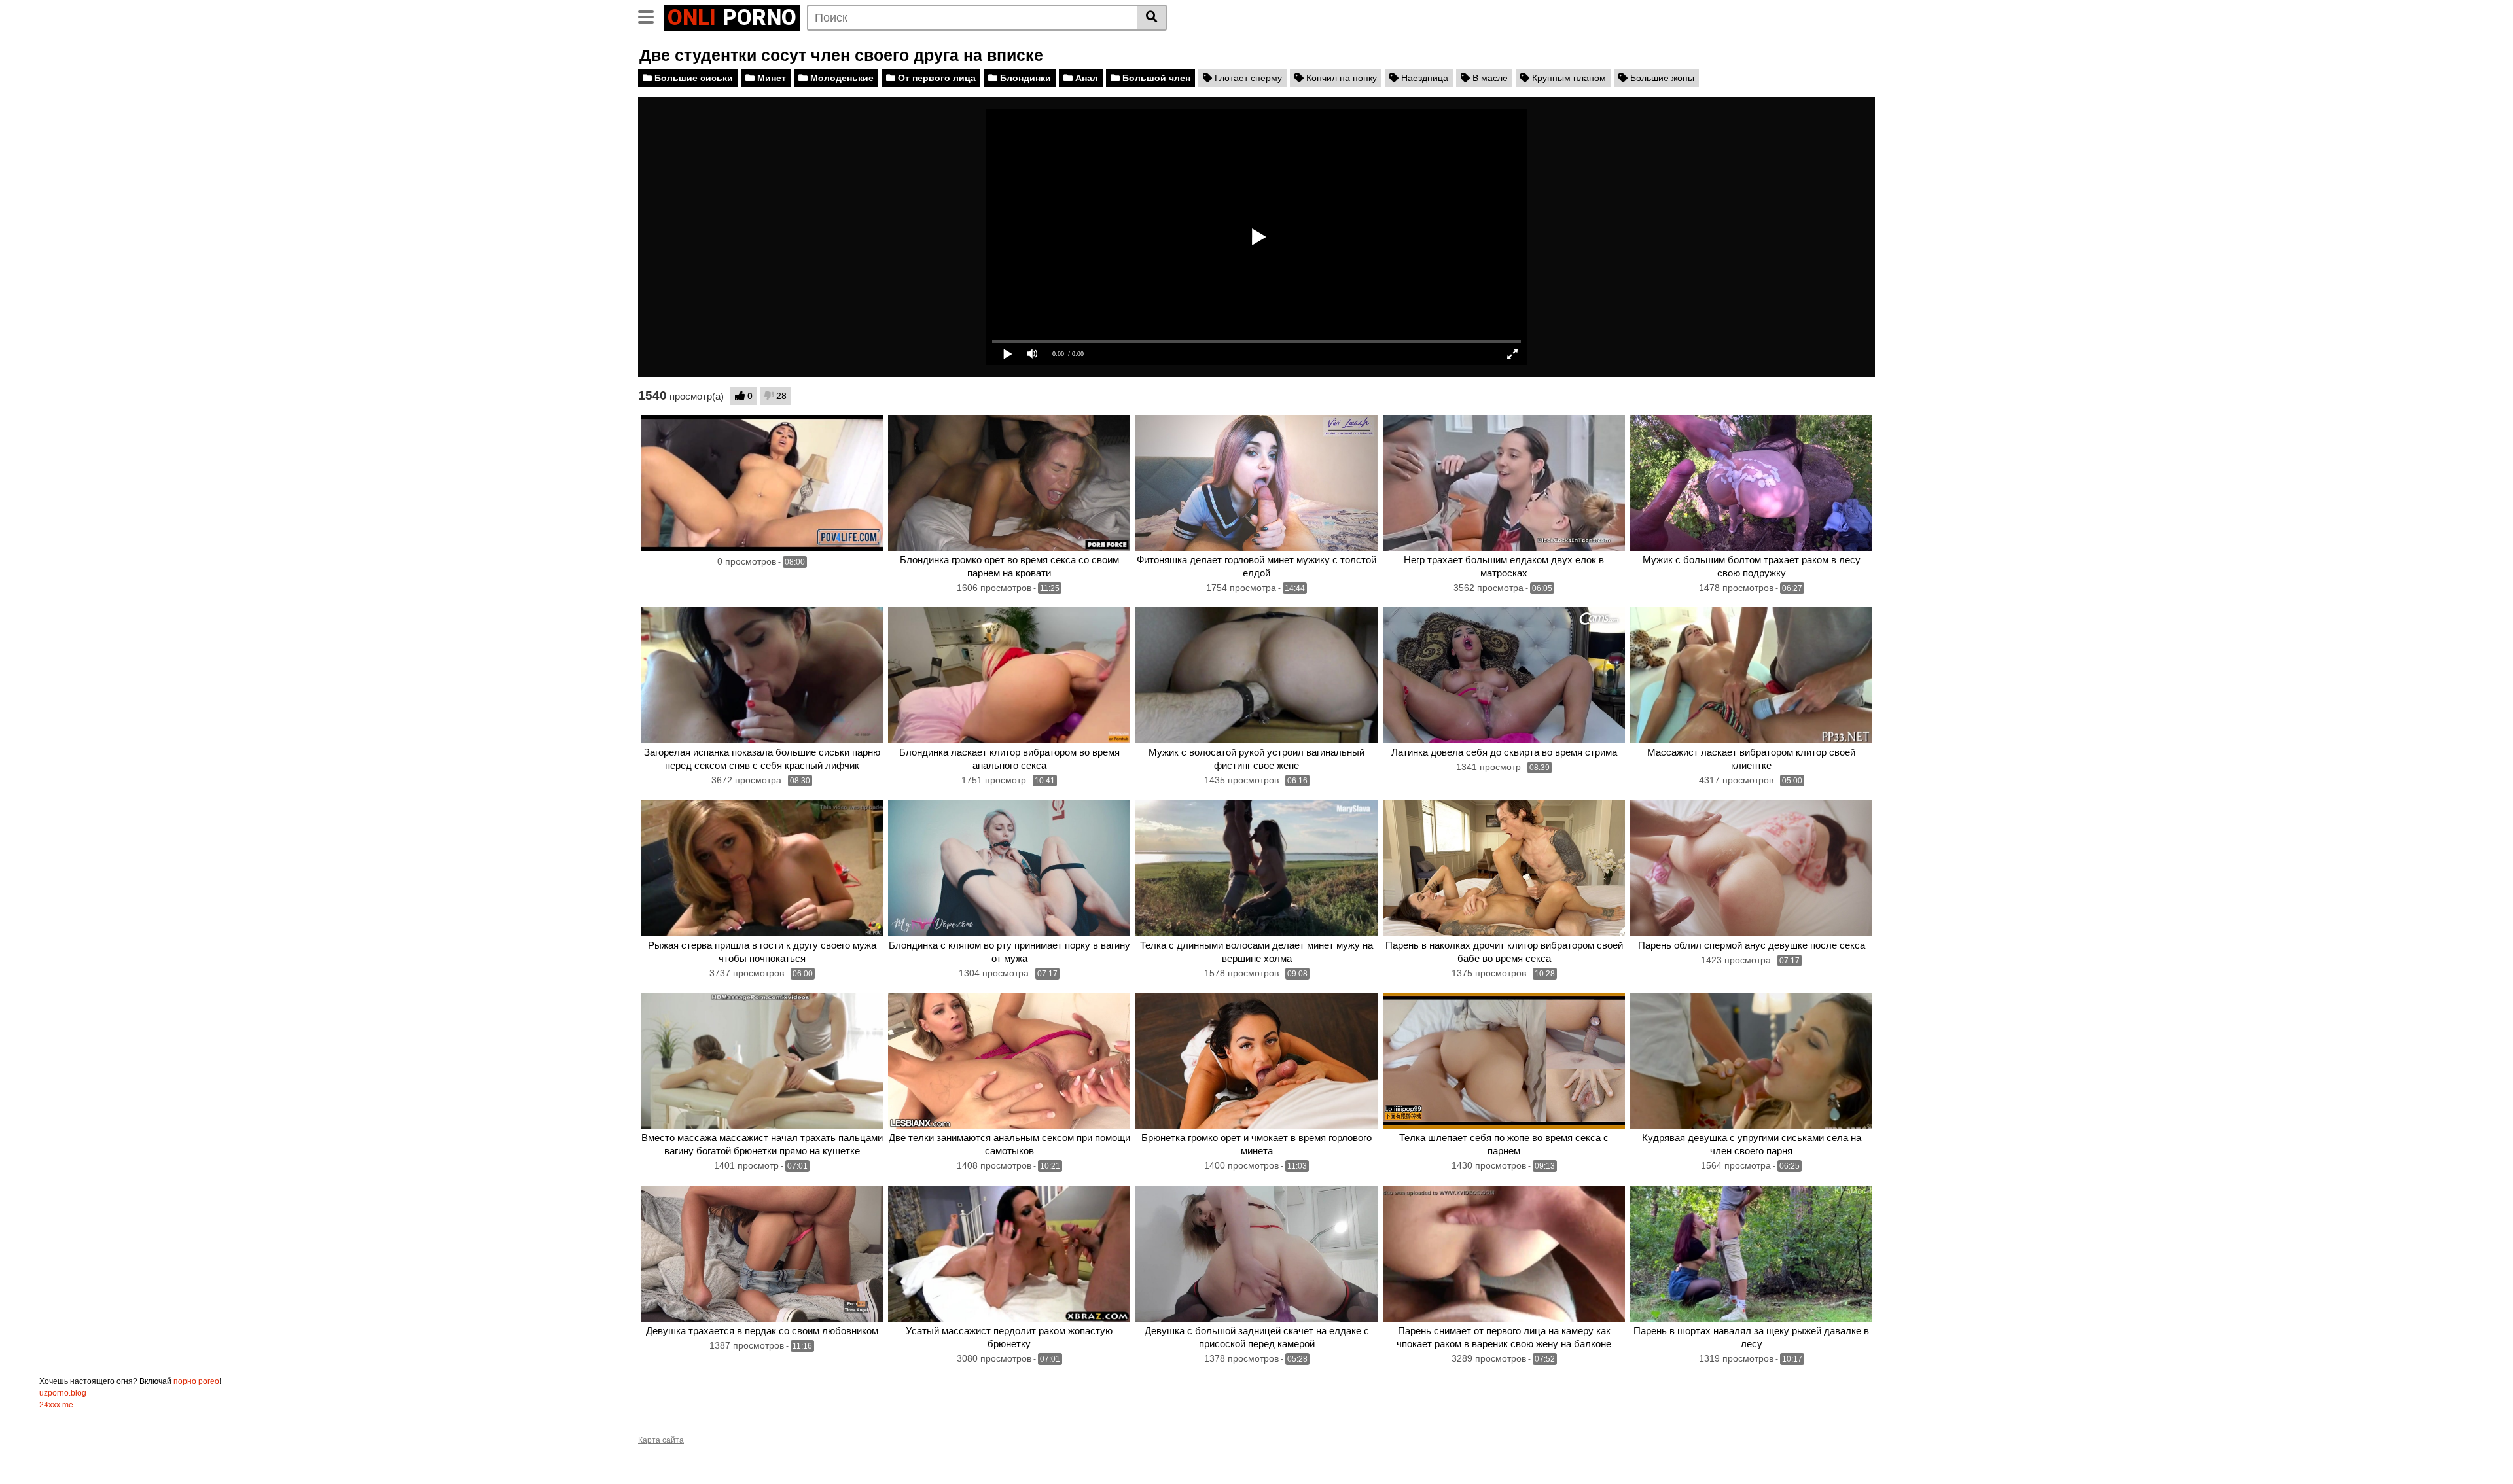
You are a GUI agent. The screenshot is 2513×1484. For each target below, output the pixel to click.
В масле (1489, 78)
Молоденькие (841, 78)
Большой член (1155, 78)
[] (1152, 18)
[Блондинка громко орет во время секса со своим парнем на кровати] (1009, 483)
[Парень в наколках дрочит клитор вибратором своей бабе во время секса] (1504, 868)
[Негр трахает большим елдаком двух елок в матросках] (1504, 483)
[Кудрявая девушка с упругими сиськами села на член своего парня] (1751, 1061)
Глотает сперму (1247, 78)
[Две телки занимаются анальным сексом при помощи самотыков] (1009, 1061)
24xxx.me (56, 1405)
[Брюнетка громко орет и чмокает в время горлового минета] (1256, 1061)
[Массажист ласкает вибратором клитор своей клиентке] (1751, 675)
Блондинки (1024, 78)
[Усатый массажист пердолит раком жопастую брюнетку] (1009, 1254)
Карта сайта (661, 1440)
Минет (770, 78)
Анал (1085, 78)
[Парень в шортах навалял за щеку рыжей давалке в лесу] (1751, 1254)
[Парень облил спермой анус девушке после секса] (1751, 868)
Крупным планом (1568, 78)
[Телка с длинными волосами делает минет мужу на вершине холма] (1256, 868)
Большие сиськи (692, 78)
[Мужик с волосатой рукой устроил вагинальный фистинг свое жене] (1256, 675)
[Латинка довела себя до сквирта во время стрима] (1504, 675)
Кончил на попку (1340, 78)
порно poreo (196, 1381)
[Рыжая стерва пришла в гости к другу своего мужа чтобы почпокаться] (762, 868)
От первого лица (936, 78)
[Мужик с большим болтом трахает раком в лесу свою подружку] (1751, 483)
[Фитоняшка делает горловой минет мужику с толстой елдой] (1256, 483)
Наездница (1423, 78)
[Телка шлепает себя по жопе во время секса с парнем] (1504, 1061)
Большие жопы (1661, 78)
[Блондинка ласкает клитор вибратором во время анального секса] (1009, 675)
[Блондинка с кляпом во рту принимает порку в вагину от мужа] (1009, 868)
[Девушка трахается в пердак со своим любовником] (762, 1254)
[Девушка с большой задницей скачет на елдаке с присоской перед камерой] (1256, 1254)
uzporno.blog (63, 1393)
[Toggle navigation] (651, 16)
